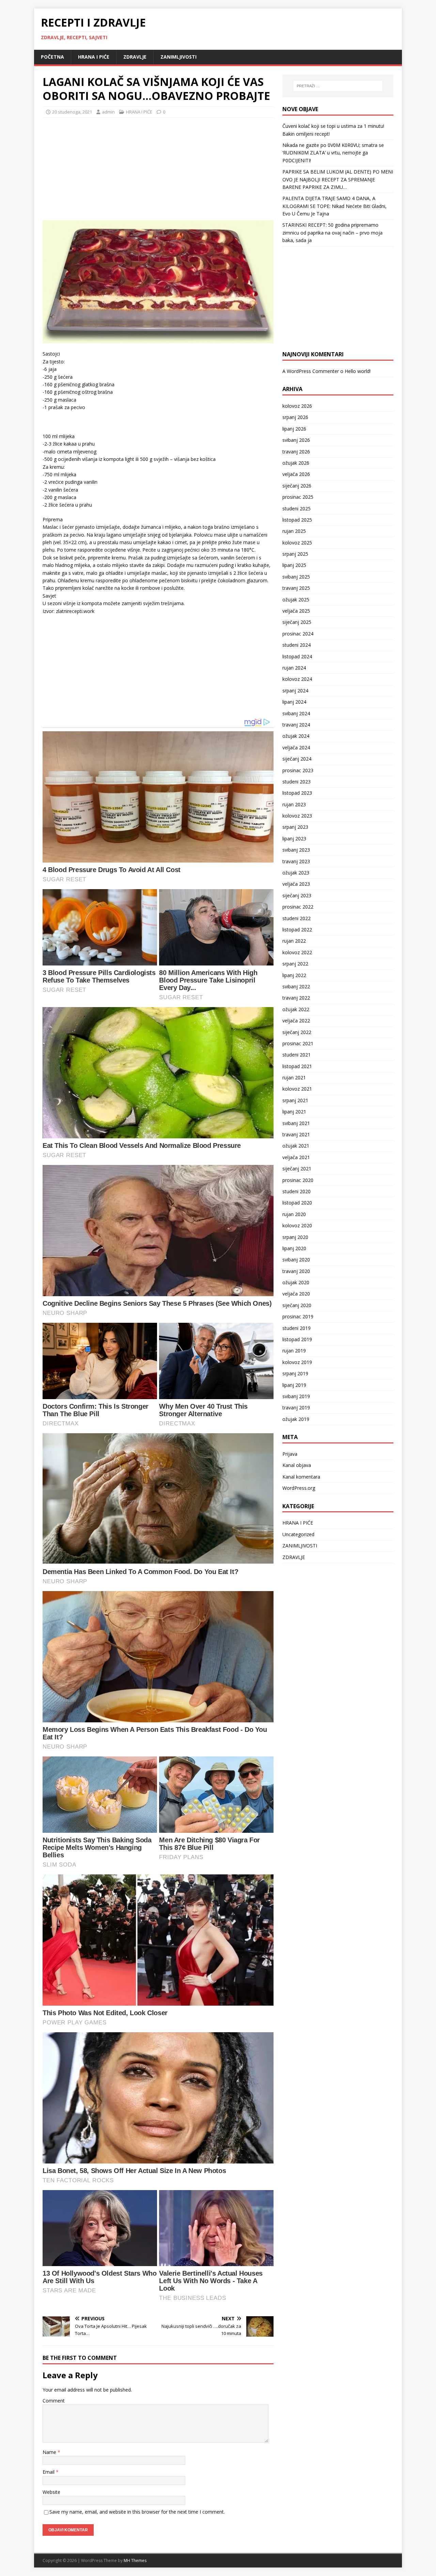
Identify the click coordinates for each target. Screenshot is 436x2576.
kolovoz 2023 (297, 816)
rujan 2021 (294, 1077)
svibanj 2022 (296, 986)
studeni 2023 (297, 782)
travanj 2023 (296, 861)
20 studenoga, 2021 (72, 112)
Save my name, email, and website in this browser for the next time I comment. (137, 2512)
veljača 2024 (296, 747)
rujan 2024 (294, 668)
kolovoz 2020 (297, 1225)
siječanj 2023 (297, 895)
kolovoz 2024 (297, 679)
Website (51, 2492)
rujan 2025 (294, 531)
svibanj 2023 (296, 850)
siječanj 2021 (297, 1169)
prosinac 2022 (298, 907)
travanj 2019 (296, 1407)
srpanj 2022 (295, 964)
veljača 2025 (296, 611)
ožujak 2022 (296, 1009)
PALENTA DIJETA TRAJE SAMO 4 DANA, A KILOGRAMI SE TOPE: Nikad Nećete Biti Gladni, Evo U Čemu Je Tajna (334, 206)
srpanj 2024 (295, 691)
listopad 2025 (297, 520)
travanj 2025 (296, 588)
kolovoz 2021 (297, 1089)
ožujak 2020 (296, 1282)
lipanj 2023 (294, 838)
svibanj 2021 (296, 1123)
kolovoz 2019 (297, 1362)
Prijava (290, 1454)
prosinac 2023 (298, 770)
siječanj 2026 (297, 486)
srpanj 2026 (295, 417)
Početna (52, 57)
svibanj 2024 (296, 713)
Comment (54, 2401)
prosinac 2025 (298, 497)
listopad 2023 (297, 793)
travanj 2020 (296, 1271)
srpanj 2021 (295, 1100)
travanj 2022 (296, 998)
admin (108, 112)
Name (50, 2452)
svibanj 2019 (296, 1396)
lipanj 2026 (294, 429)
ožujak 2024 (296, 736)
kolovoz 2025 (297, 543)
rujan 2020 (294, 1214)
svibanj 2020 (296, 1260)
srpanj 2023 (295, 827)
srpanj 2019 (295, 1373)
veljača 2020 (296, 1294)
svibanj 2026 (296, 440)
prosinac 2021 (298, 1043)
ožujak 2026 (296, 463)
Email (49, 2472)
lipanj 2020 (294, 1248)
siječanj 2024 (297, 759)
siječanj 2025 (297, 622)
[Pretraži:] (338, 86)
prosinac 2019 (298, 1316)
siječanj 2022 (297, 1032)
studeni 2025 (297, 508)
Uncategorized (298, 1534)
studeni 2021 (297, 1055)
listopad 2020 (297, 1203)
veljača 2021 (296, 1157)
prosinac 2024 (298, 634)
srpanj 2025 (295, 554)
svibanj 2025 (296, 577)
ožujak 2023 (296, 873)
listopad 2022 (297, 930)
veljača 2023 (296, 884)
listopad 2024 (297, 656)
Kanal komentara (301, 1477)
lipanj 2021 (294, 1112)
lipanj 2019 (294, 1385)
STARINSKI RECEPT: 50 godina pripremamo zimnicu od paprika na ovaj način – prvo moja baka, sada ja (332, 233)
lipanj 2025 (294, 565)
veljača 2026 (296, 474)
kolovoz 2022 (297, 952)
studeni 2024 (297, 645)
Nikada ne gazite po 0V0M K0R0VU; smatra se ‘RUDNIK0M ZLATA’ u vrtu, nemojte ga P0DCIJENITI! (333, 153)
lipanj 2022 (294, 975)
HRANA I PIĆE (94, 57)
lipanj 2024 (294, 702)
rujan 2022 (294, 941)
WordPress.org (299, 1488)
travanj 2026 (296, 452)
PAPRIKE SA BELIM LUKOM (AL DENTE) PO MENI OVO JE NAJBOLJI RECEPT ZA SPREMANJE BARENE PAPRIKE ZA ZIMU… (338, 179)
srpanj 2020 (295, 1237)
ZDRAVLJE (135, 57)
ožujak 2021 (296, 1146)
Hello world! (358, 371)
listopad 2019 (297, 1339)
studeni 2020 (297, 1191)
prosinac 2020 (298, 1180)
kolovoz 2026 (297, 406)
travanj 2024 (296, 725)
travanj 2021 (296, 1134)
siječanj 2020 (297, 1305)
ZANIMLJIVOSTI (178, 57)
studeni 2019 (297, 1328)
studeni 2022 (297, 918)
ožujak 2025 (296, 600)
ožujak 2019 (296, 1419)
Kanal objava (297, 1465)
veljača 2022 (296, 1021)
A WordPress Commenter (311, 371)
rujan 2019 (294, 1351)
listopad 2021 (297, 1066)
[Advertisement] (94, 167)
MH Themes (135, 2560)
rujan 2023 (294, 804)
